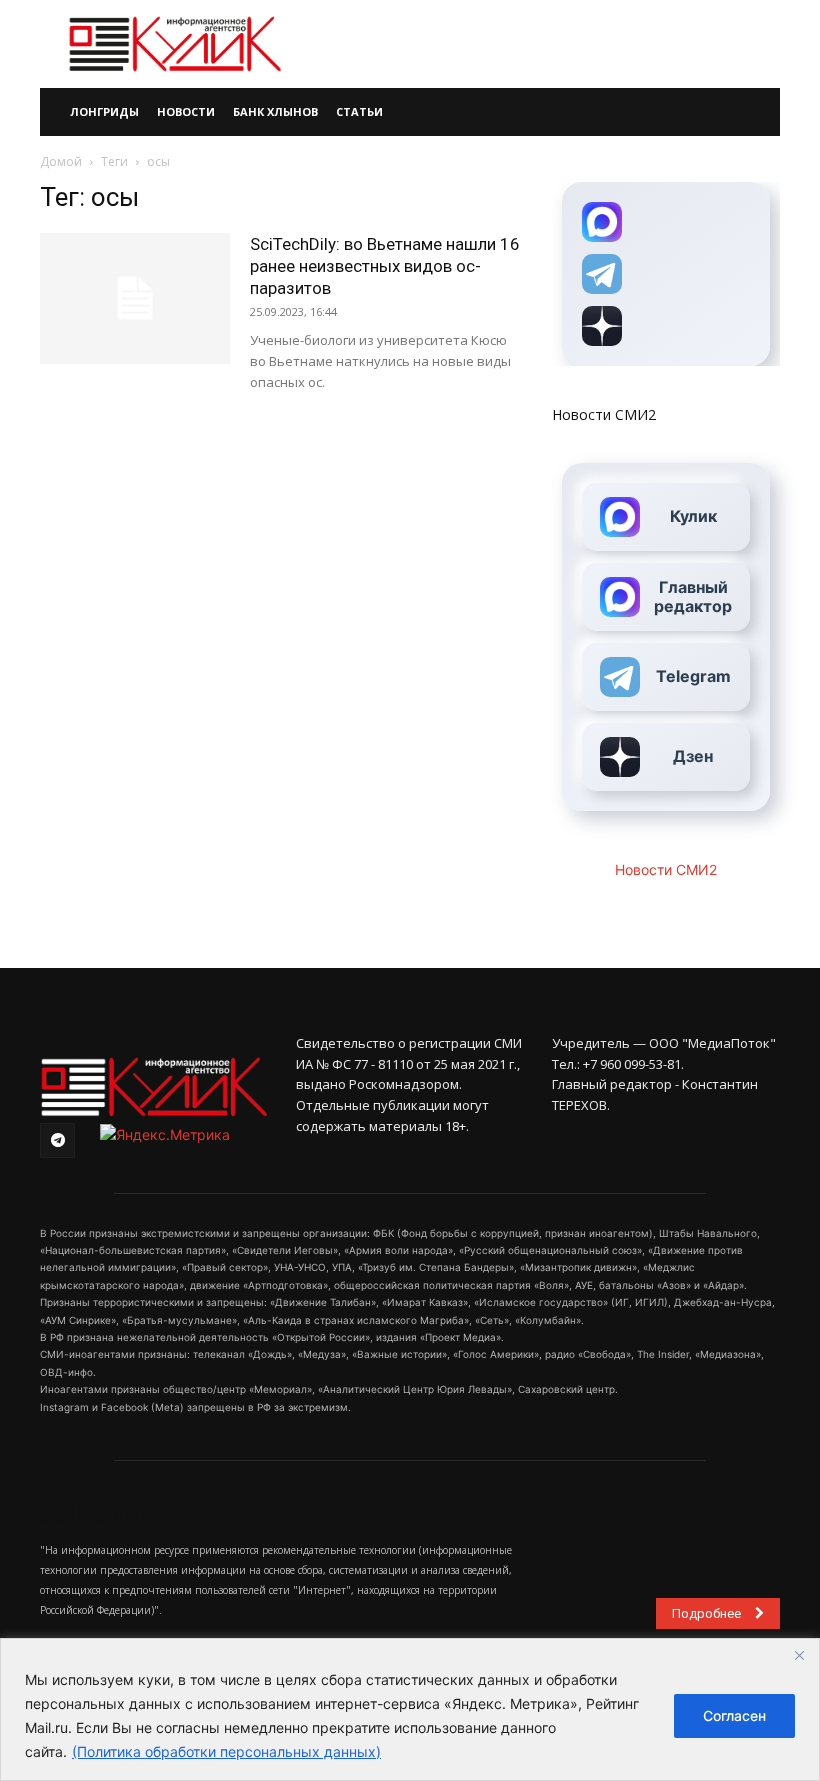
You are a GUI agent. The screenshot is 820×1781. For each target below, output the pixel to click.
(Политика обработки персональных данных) (226, 1751)
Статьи (359, 111)
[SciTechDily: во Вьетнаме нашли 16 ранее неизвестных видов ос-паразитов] (135, 298)
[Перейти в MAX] (666, 222)
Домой (61, 161)
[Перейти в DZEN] (666, 326)
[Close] (799, 1655)
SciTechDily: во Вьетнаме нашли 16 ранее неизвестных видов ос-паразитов (385, 266)
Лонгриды (104, 111)
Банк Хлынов (275, 111)
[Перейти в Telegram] (666, 274)
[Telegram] (57, 1140)
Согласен (734, 1715)
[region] (410, 1709)
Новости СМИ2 (604, 414)
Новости (186, 111)
